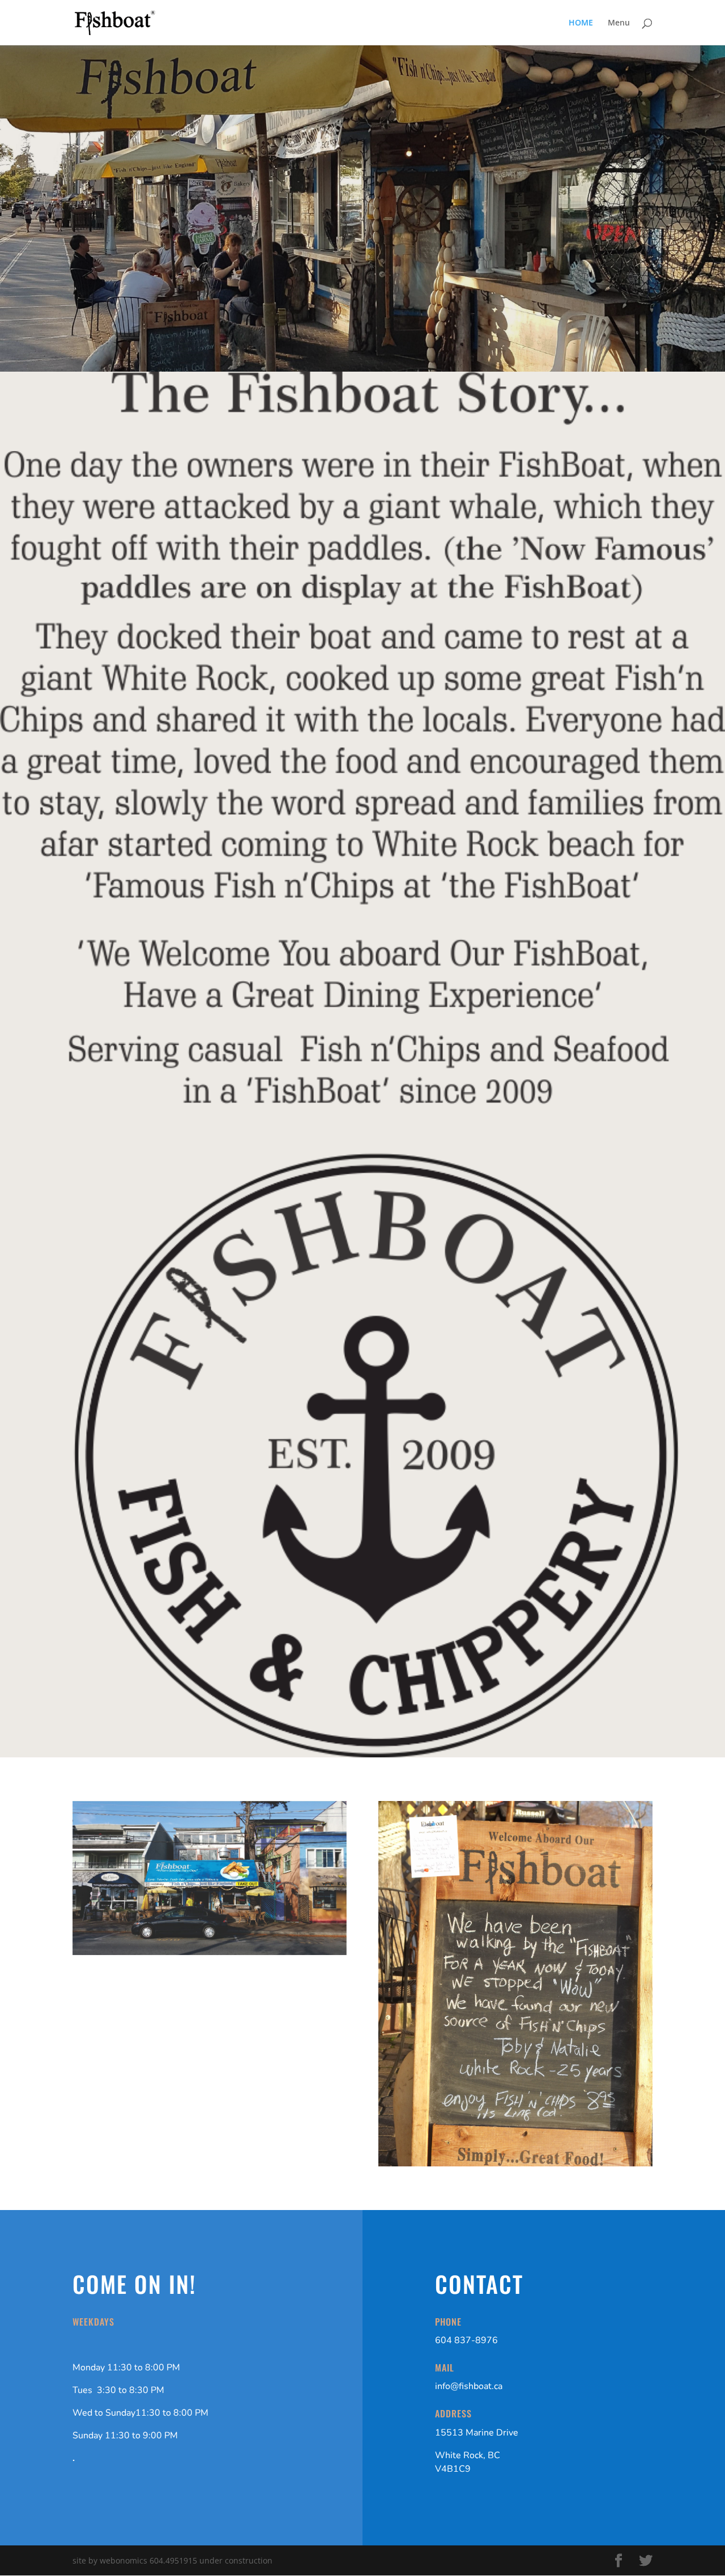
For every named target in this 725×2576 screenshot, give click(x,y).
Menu (619, 23)
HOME (581, 23)
